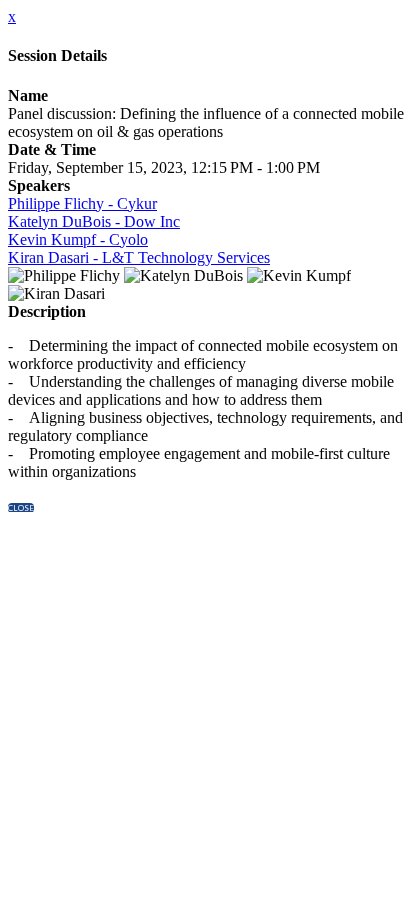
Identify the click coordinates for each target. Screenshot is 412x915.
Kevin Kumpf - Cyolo (78, 239)
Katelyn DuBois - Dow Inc (94, 221)
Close (21, 508)
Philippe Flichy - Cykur (82, 203)
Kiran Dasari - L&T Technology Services (139, 257)
